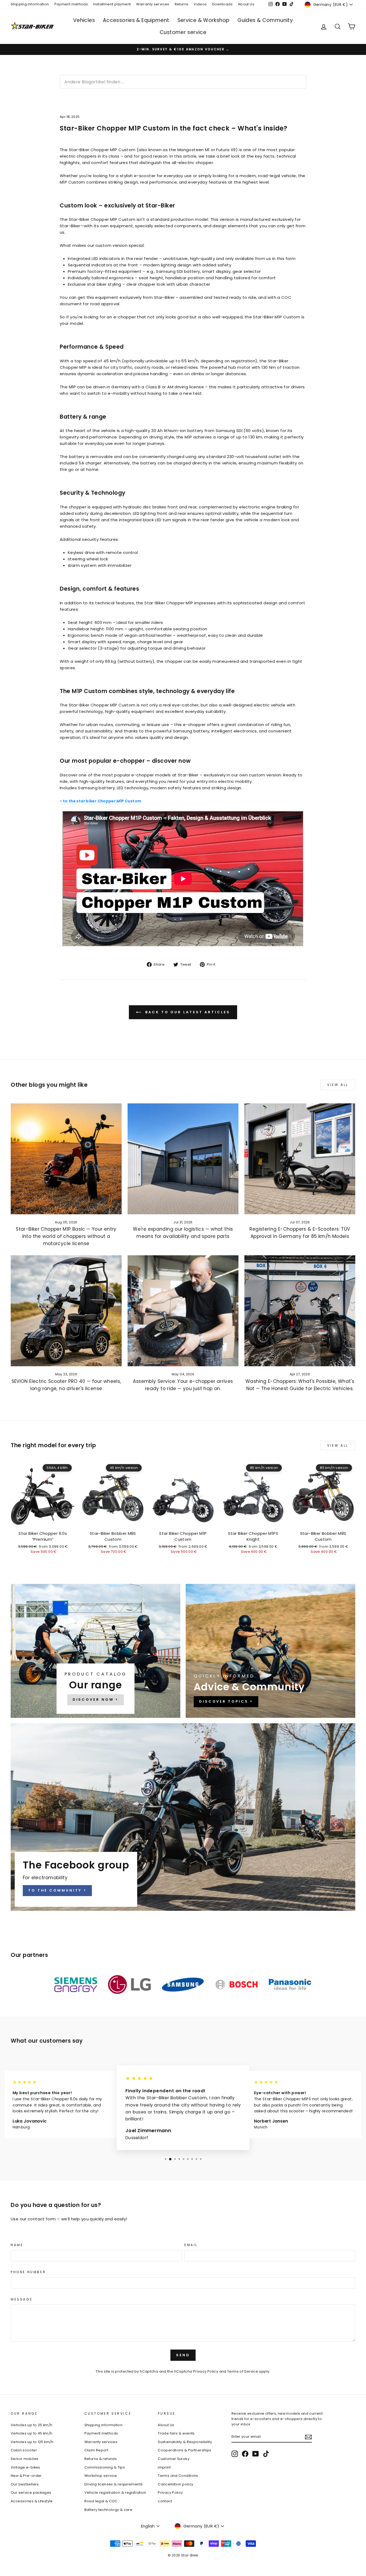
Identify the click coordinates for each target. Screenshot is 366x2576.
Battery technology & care (108, 2510)
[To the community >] (183, 1817)
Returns (182, 4)
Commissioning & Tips (105, 2467)
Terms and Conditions (178, 2476)
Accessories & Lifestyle (32, 2501)
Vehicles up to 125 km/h (32, 2442)
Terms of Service (243, 2371)
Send (183, 2355)
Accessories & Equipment (136, 20)
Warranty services (153, 4)
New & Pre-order (26, 2476)
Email (191, 2245)
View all (338, 1085)
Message (22, 2299)
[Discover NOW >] (96, 1651)
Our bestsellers (25, 2484)
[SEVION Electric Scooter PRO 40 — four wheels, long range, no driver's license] (66, 1311)
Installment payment (112, 4)
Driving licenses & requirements (114, 2484)
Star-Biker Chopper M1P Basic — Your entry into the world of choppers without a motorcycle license (66, 1236)
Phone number (28, 2272)
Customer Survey (174, 2459)
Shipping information (30, 4)
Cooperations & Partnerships (184, 2450)
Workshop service (101, 2476)
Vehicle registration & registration (115, 2493)
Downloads (222, 4)
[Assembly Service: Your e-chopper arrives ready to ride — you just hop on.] (183, 1311)
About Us (246, 4)
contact (165, 2501)
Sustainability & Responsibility (185, 2442)
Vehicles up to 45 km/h (31, 2433)
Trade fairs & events (176, 2433)
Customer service (183, 32)
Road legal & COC (101, 2501)
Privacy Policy (206, 2371)
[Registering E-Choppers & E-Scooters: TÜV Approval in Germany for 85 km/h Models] (300, 1159)
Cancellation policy (175, 2484)
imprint (164, 2467)
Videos (200, 4)
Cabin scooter (24, 2450)
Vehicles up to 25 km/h (31, 2425)
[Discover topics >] (270, 1651)
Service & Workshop (203, 20)
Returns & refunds (101, 2459)
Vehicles (84, 20)
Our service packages (31, 2493)
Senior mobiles (25, 2459)
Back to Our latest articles (187, 1012)
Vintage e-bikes (25, 2467)
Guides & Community (265, 20)
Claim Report (96, 2450)
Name (17, 2245)
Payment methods (71, 4)
